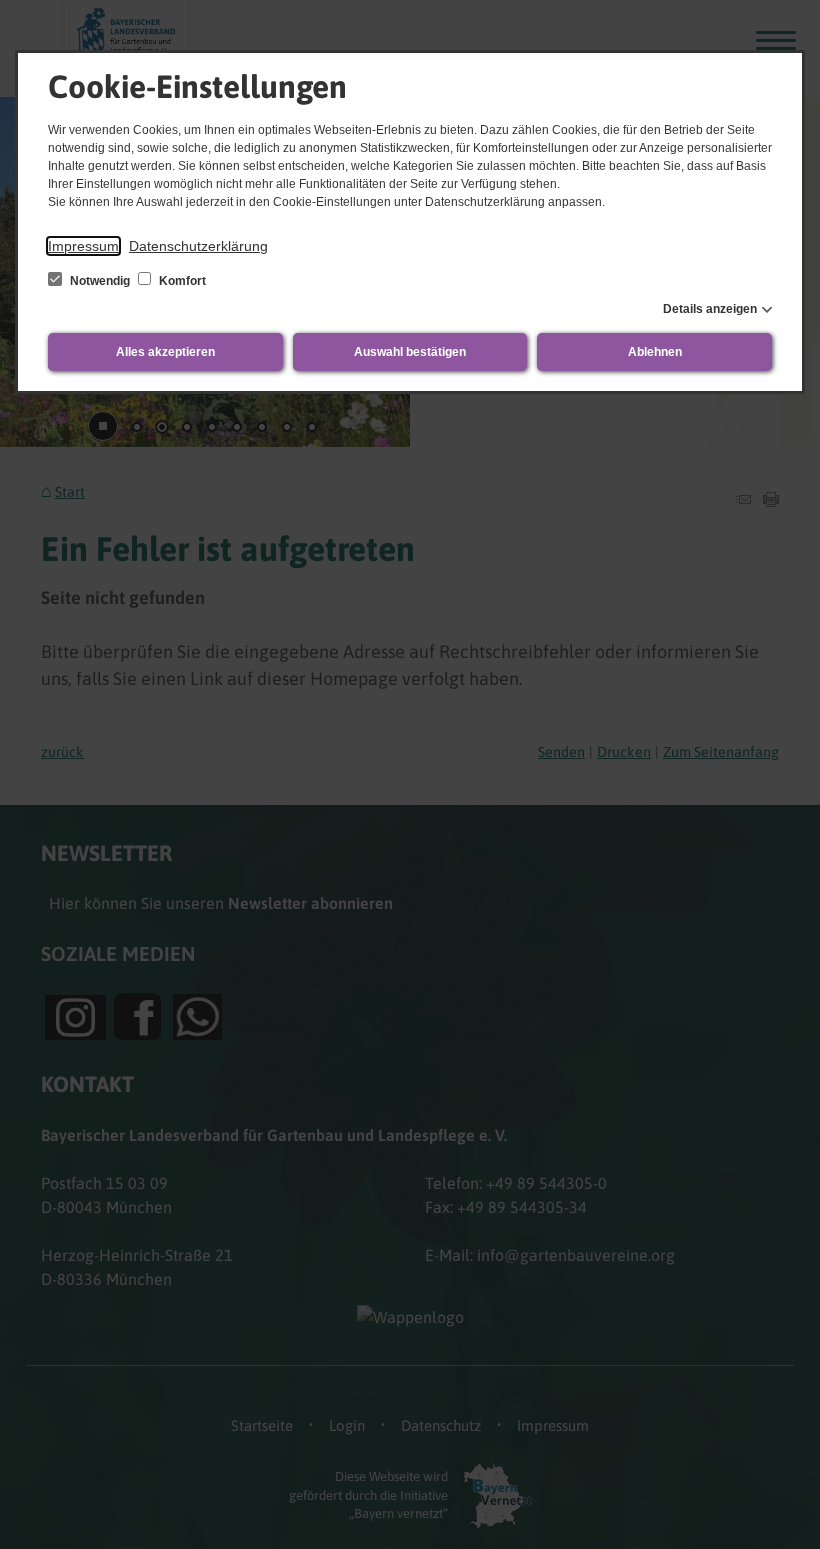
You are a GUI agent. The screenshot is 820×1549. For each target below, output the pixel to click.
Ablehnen (655, 352)
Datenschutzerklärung (198, 246)
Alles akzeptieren (165, 352)
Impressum (83, 246)
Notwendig (100, 281)
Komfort (181, 281)
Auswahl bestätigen (410, 352)
